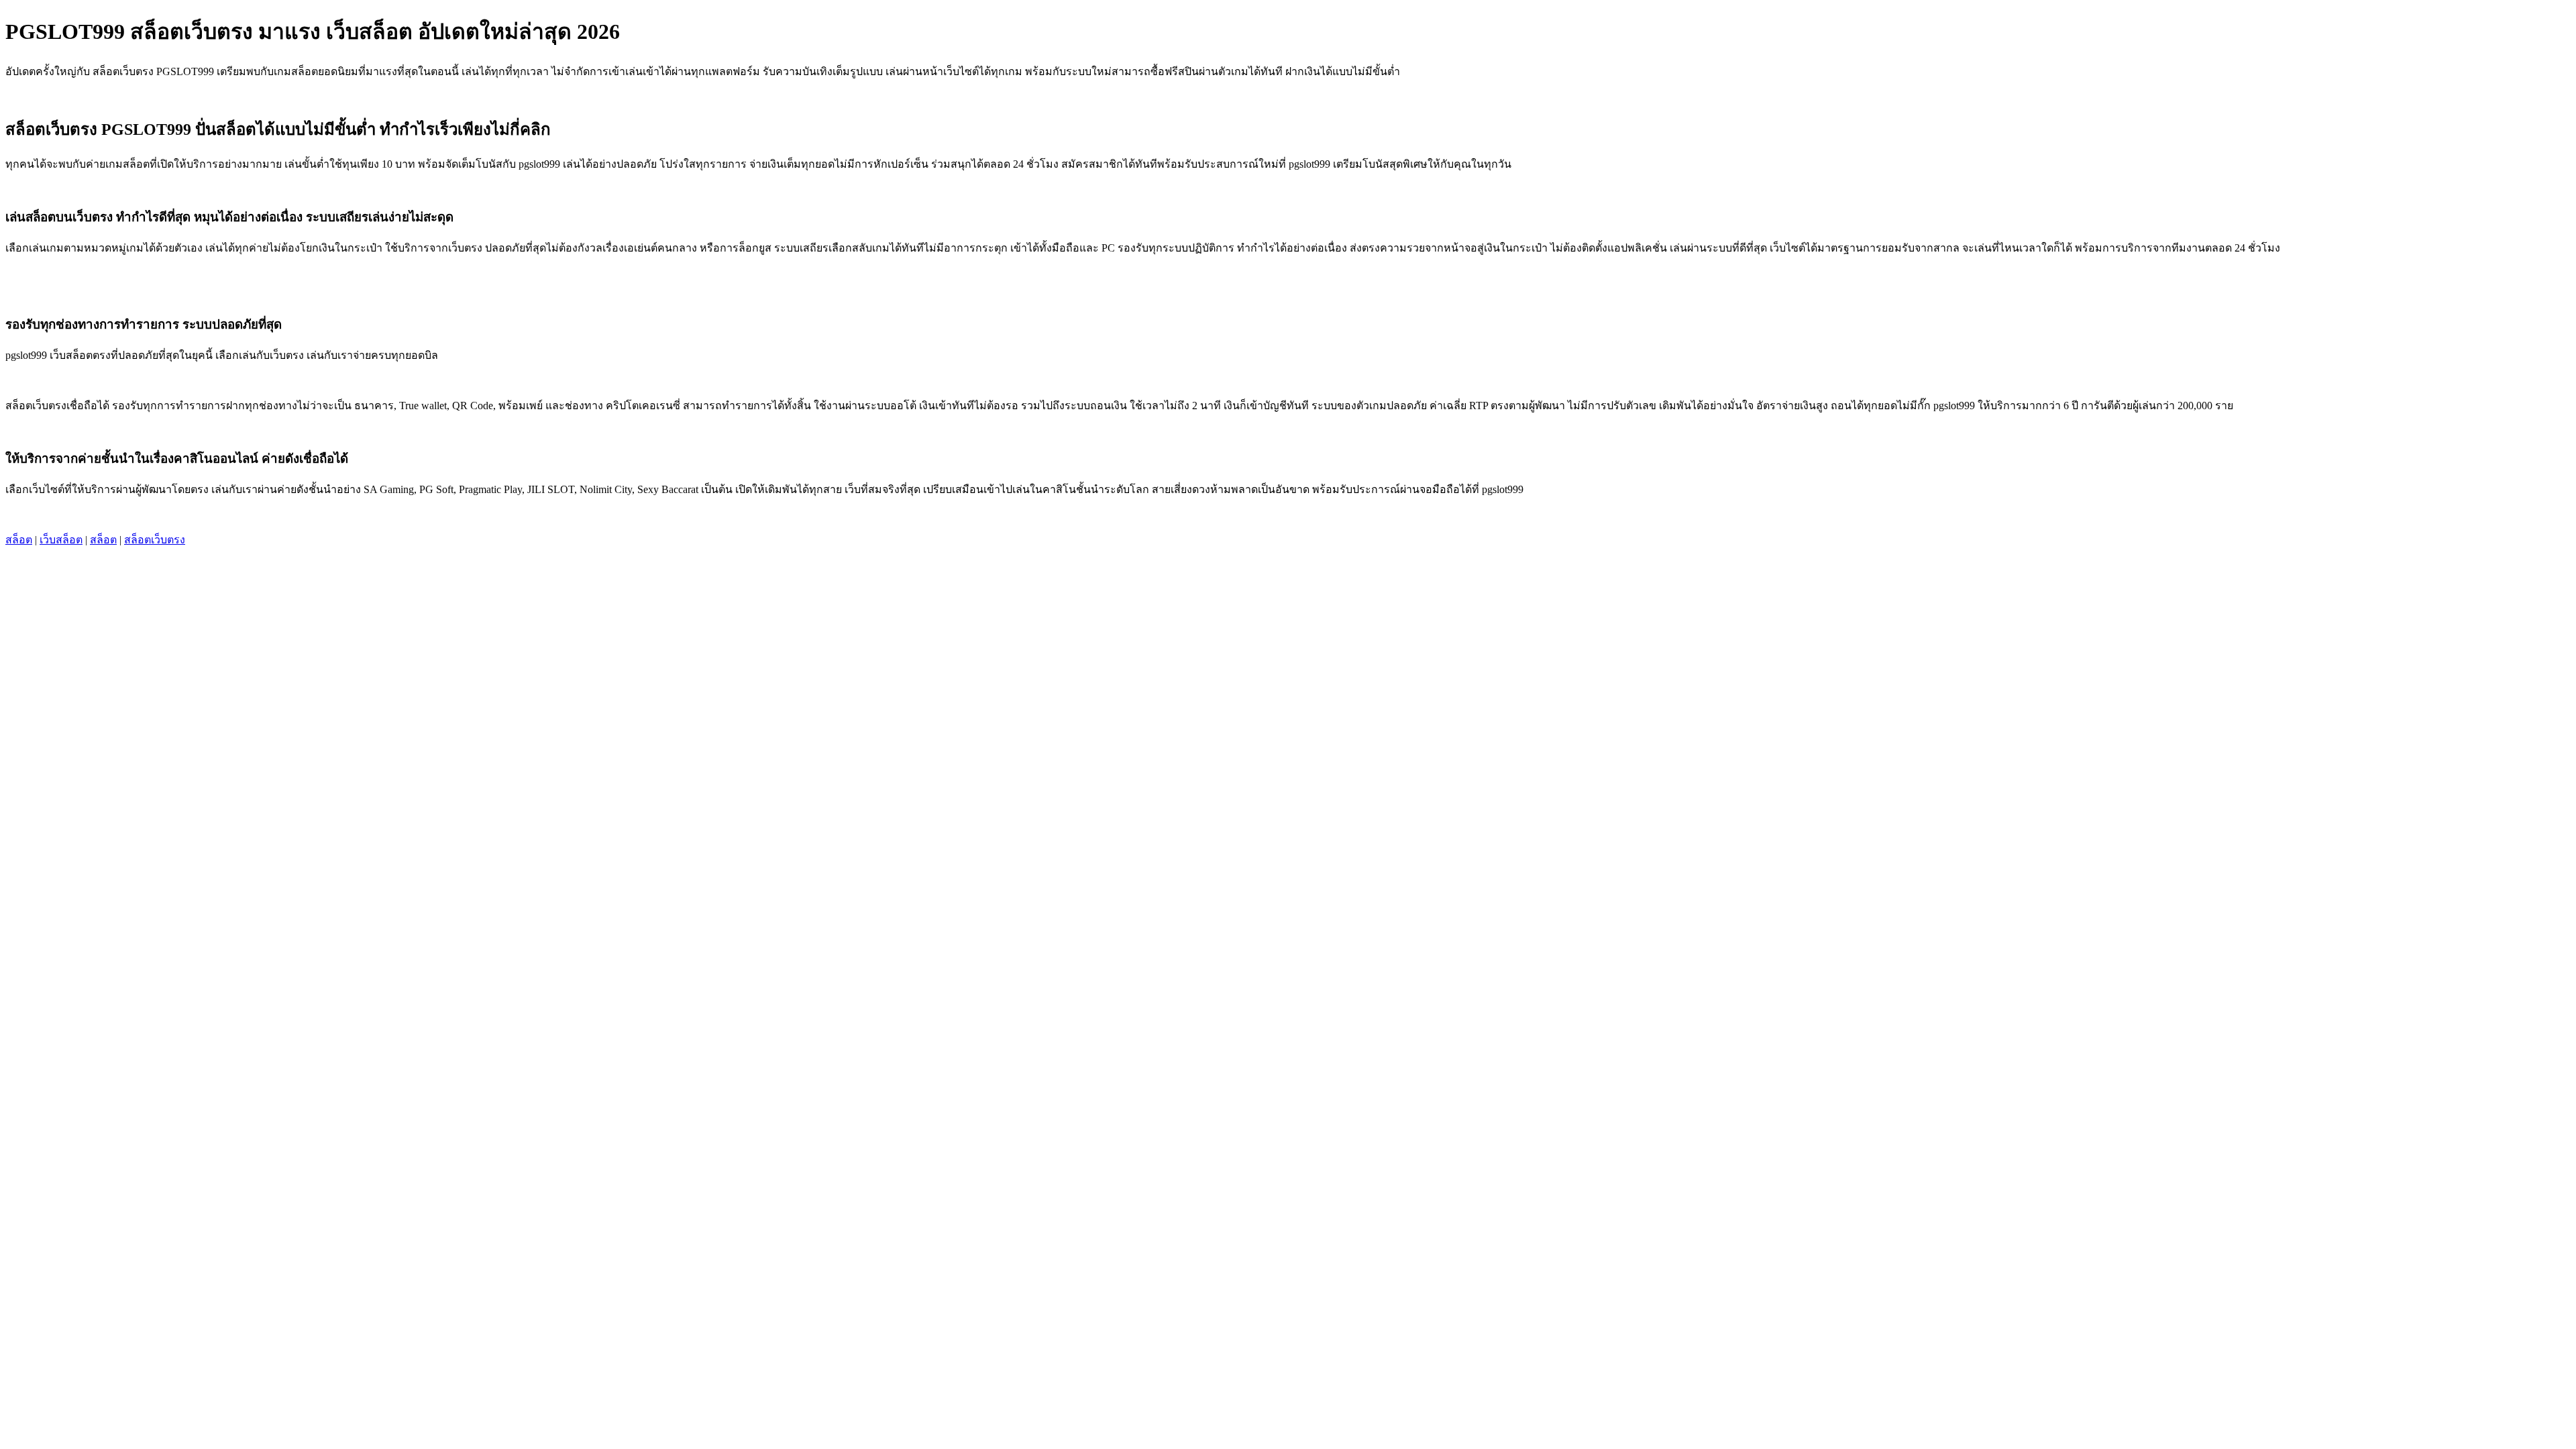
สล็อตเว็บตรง (155, 540)
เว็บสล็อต (61, 540)
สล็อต (19, 540)
